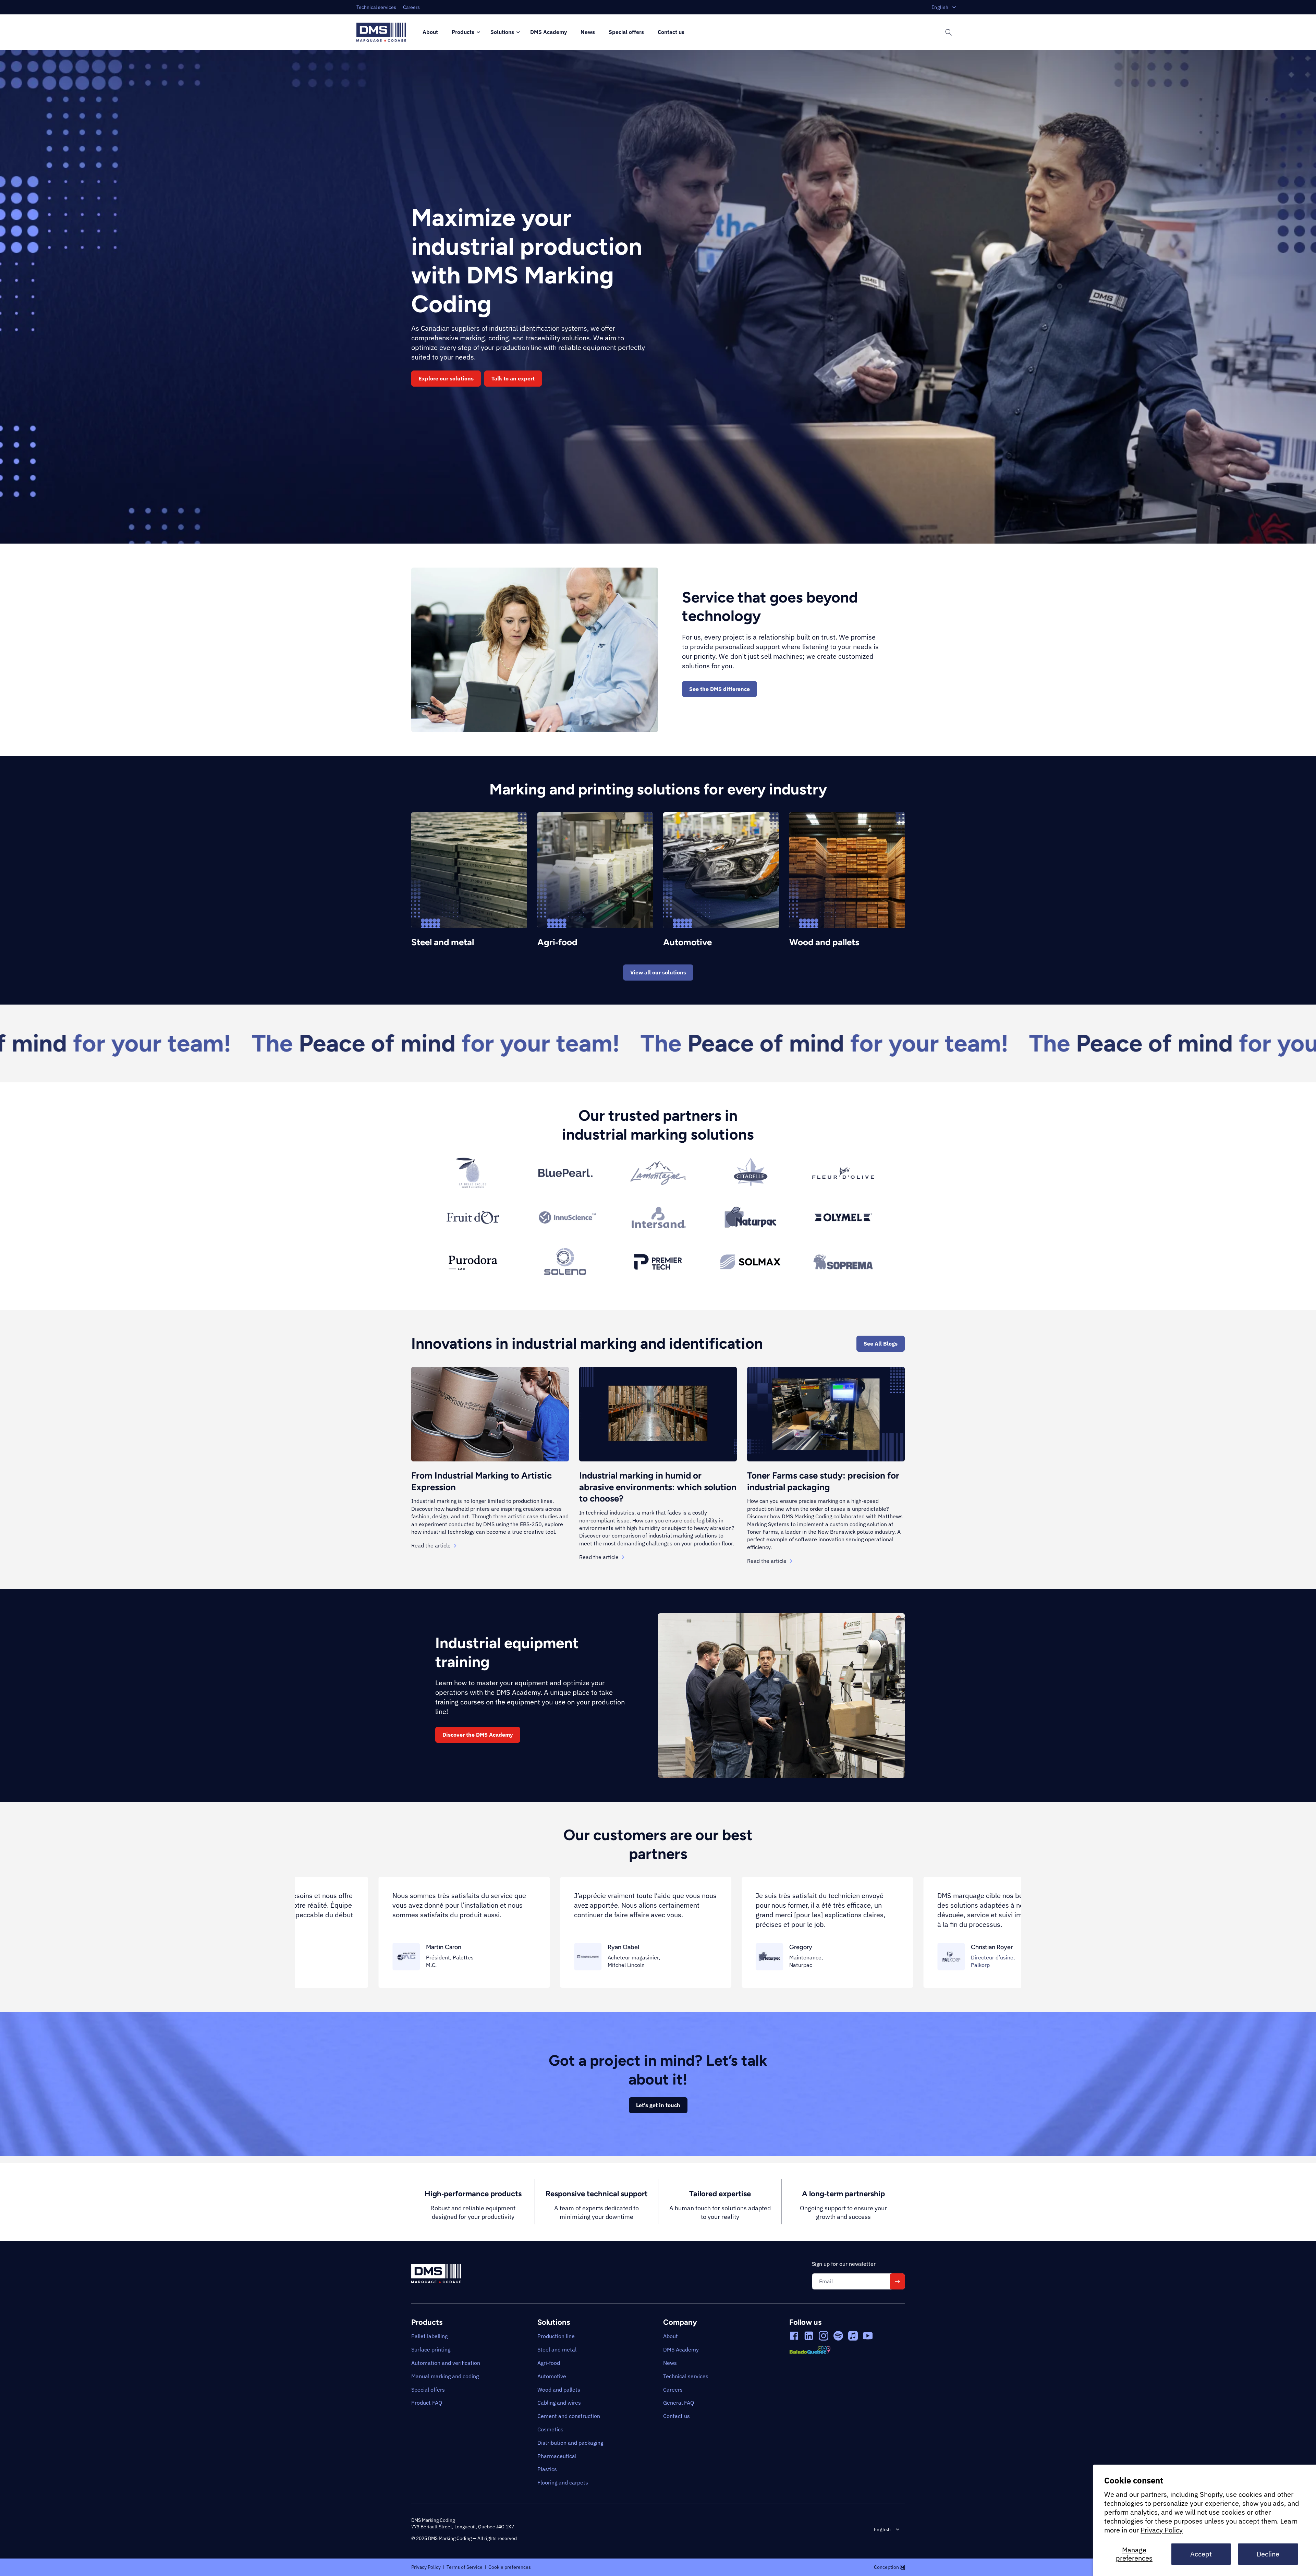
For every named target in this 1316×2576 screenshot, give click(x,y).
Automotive (687, 942)
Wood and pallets (824, 942)
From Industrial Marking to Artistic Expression (482, 1481)
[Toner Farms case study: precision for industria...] (826, 1414)
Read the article (431, 1545)
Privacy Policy (1162, 2530)
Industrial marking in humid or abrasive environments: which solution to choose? (658, 1487)
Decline (1268, 2554)
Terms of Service (465, 2567)
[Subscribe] (897, 2281)
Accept (1201, 2554)
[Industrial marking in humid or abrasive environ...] (658, 1414)
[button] (464, 32)
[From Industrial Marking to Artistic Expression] (490, 1414)
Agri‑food (557, 942)
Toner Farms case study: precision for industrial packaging (823, 1481)
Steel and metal (443, 942)
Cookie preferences (510, 2567)
